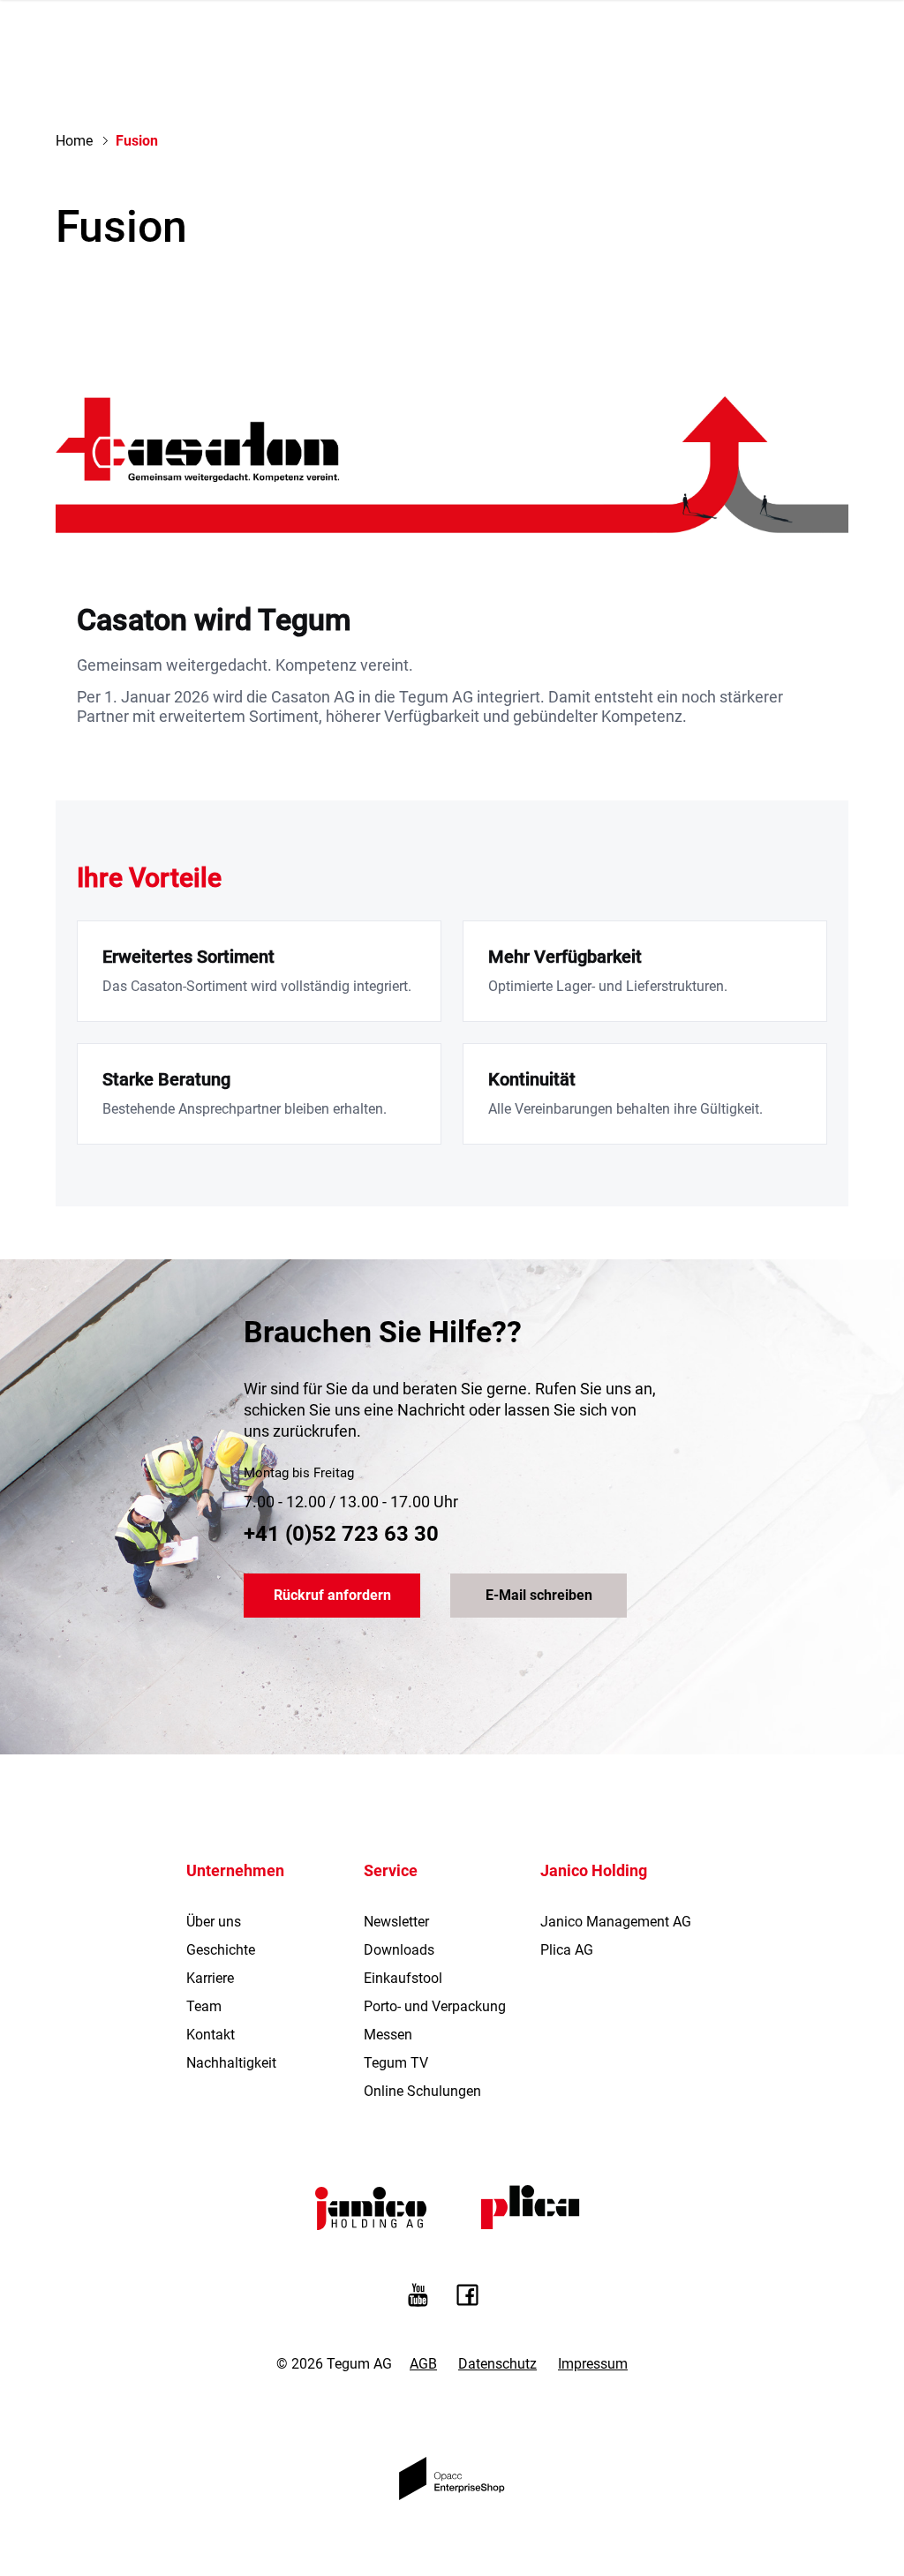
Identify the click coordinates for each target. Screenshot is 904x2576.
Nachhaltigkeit (231, 2063)
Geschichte (221, 1950)
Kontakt (211, 2035)
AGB (423, 2364)
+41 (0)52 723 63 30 (341, 1534)
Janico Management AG (616, 1922)
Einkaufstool (403, 1978)
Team (204, 2006)
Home (74, 141)
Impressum (593, 2364)
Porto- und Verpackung (435, 2006)
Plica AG (567, 1950)
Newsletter (396, 1922)
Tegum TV (396, 2063)
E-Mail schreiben (539, 1595)
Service (391, 1870)
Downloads (399, 1950)
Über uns (214, 1922)
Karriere (210, 1978)
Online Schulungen (422, 2091)
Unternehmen (235, 1870)
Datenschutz (497, 2364)
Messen (388, 2035)
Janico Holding (594, 1870)
